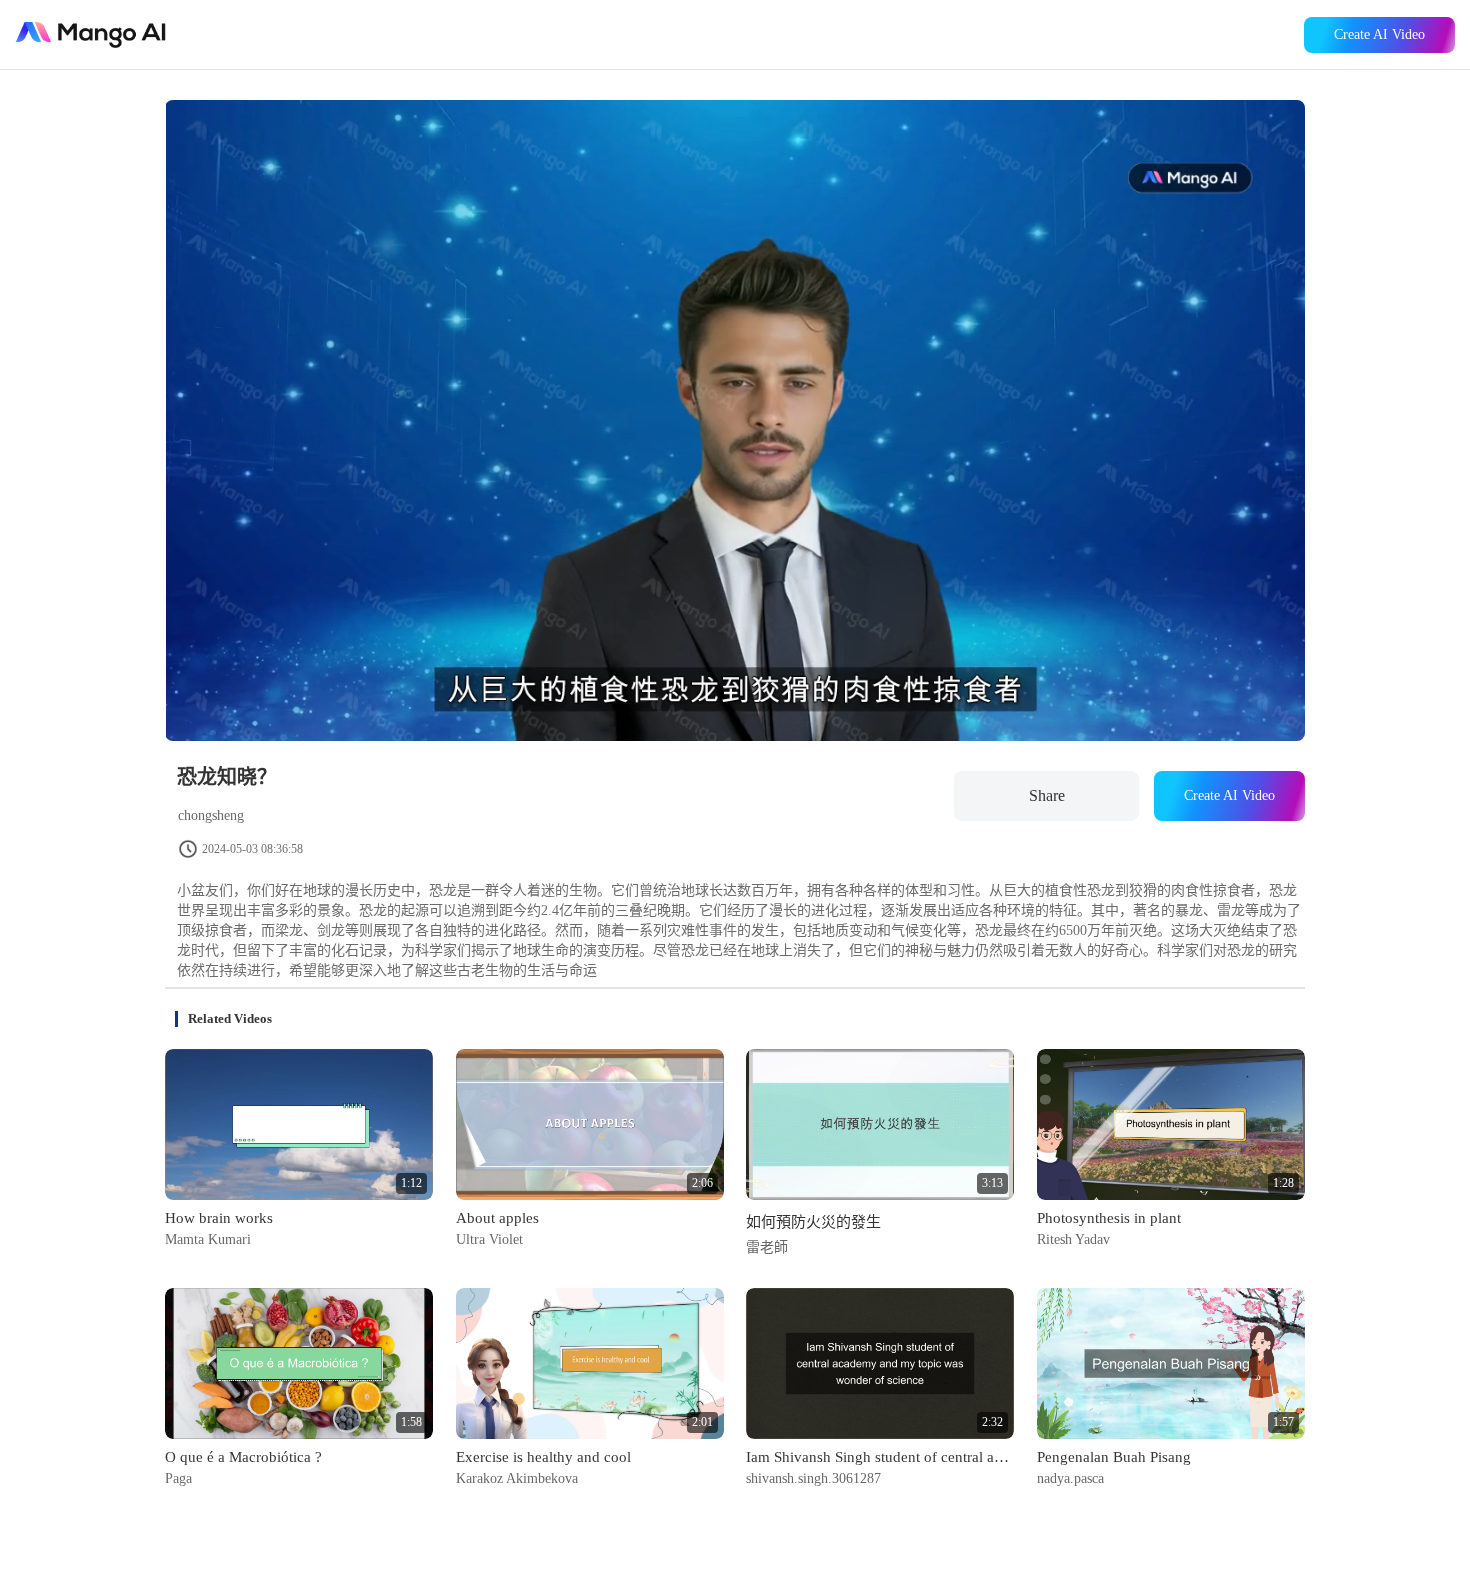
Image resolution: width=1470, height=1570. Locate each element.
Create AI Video (1379, 34)
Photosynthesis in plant (1109, 1218)
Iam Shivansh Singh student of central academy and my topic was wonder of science (880, 1457)
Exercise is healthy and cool (543, 1457)
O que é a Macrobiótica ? (243, 1457)
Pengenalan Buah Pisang (1114, 1457)
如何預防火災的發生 (813, 1222)
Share (1047, 795)
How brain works (219, 1218)
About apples (497, 1218)
